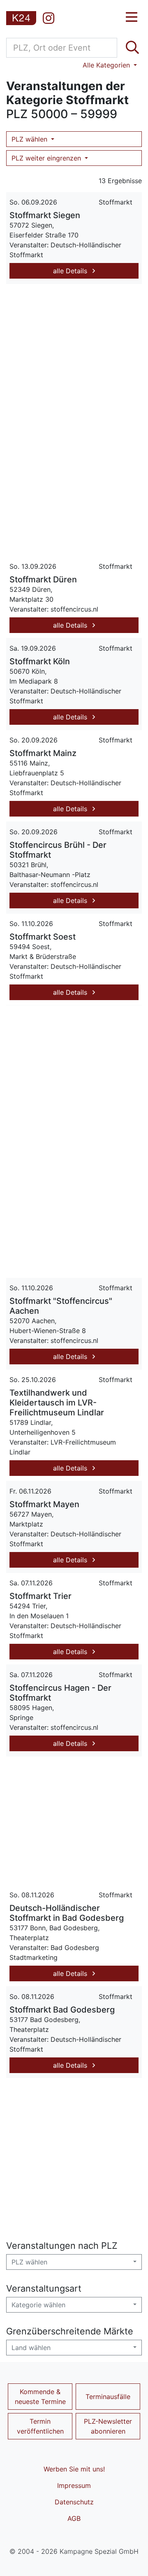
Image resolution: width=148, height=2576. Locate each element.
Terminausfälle (108, 2397)
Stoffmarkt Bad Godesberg (62, 2010)
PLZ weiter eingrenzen (47, 158)
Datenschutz (74, 2502)
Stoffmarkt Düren (43, 579)
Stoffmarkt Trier (40, 1596)
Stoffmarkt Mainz (43, 753)
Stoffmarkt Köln (40, 661)
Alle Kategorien (107, 65)
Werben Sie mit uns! (74, 2469)
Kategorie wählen (38, 2305)
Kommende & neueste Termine (40, 2397)
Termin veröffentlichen (40, 2426)
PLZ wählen (30, 139)
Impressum (74, 2485)
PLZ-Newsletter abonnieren (108, 2426)
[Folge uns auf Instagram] (49, 18)
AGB (74, 2518)
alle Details (71, 271)
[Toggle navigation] (132, 17)
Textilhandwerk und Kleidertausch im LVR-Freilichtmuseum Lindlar (57, 1403)
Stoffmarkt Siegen (45, 215)
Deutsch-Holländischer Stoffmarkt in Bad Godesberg (67, 1913)
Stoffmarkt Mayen (44, 1504)
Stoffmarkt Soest (43, 937)
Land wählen (31, 2348)
